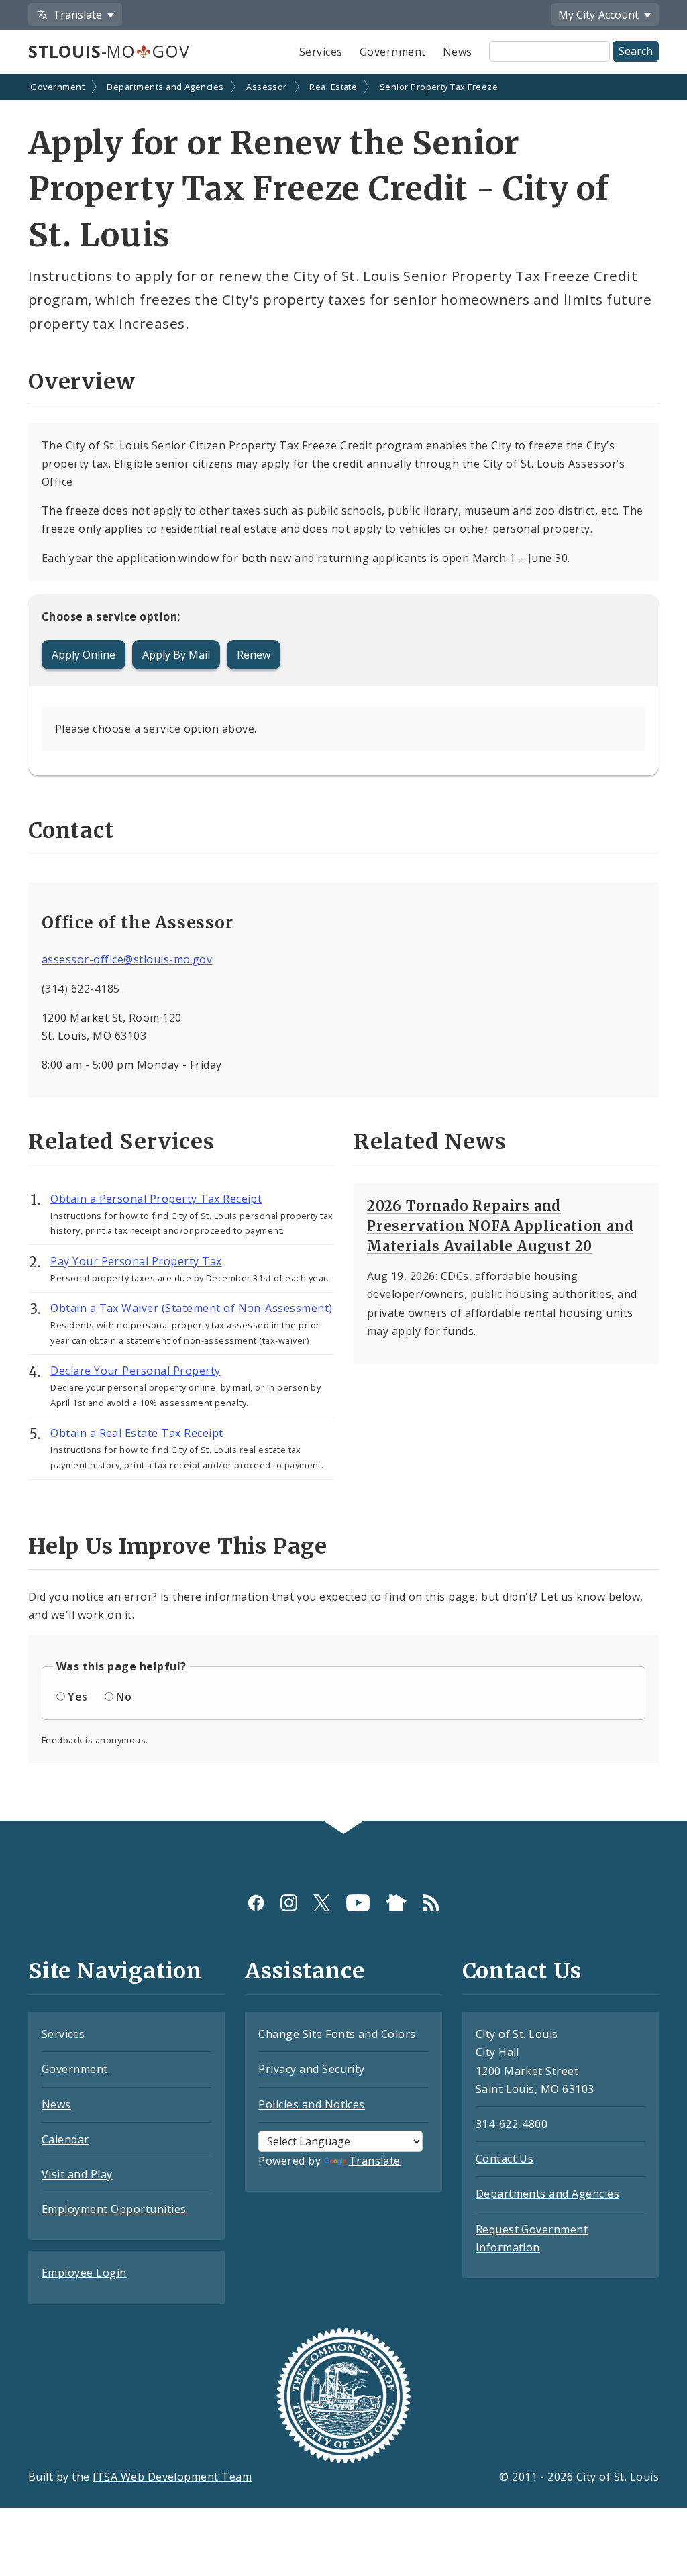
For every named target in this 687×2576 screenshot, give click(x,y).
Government (393, 52)
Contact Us (505, 2159)
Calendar (65, 2139)
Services (321, 52)
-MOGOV (109, 51)
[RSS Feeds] (431, 1903)
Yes (77, 1697)
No (124, 1697)
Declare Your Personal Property (135, 1371)
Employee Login (84, 2273)
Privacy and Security (312, 2069)
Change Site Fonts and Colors (337, 2034)
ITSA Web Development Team (172, 2477)
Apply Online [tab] (84, 655)
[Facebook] (256, 1903)
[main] (343, 949)
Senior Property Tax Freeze (439, 87)
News (458, 52)
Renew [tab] (254, 655)
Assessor (267, 87)
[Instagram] (289, 1903)
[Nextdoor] (396, 1903)
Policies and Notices (312, 2104)
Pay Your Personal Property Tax (136, 1261)
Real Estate (333, 87)
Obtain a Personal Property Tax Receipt (156, 1199)
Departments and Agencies (165, 87)
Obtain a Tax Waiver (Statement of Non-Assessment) (192, 1308)
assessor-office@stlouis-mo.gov (127, 959)
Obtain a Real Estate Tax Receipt (137, 1433)
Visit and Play (77, 2174)
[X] (322, 1903)
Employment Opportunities (114, 2209)
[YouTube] (358, 1903)
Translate (375, 2161)
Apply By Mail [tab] (176, 655)
